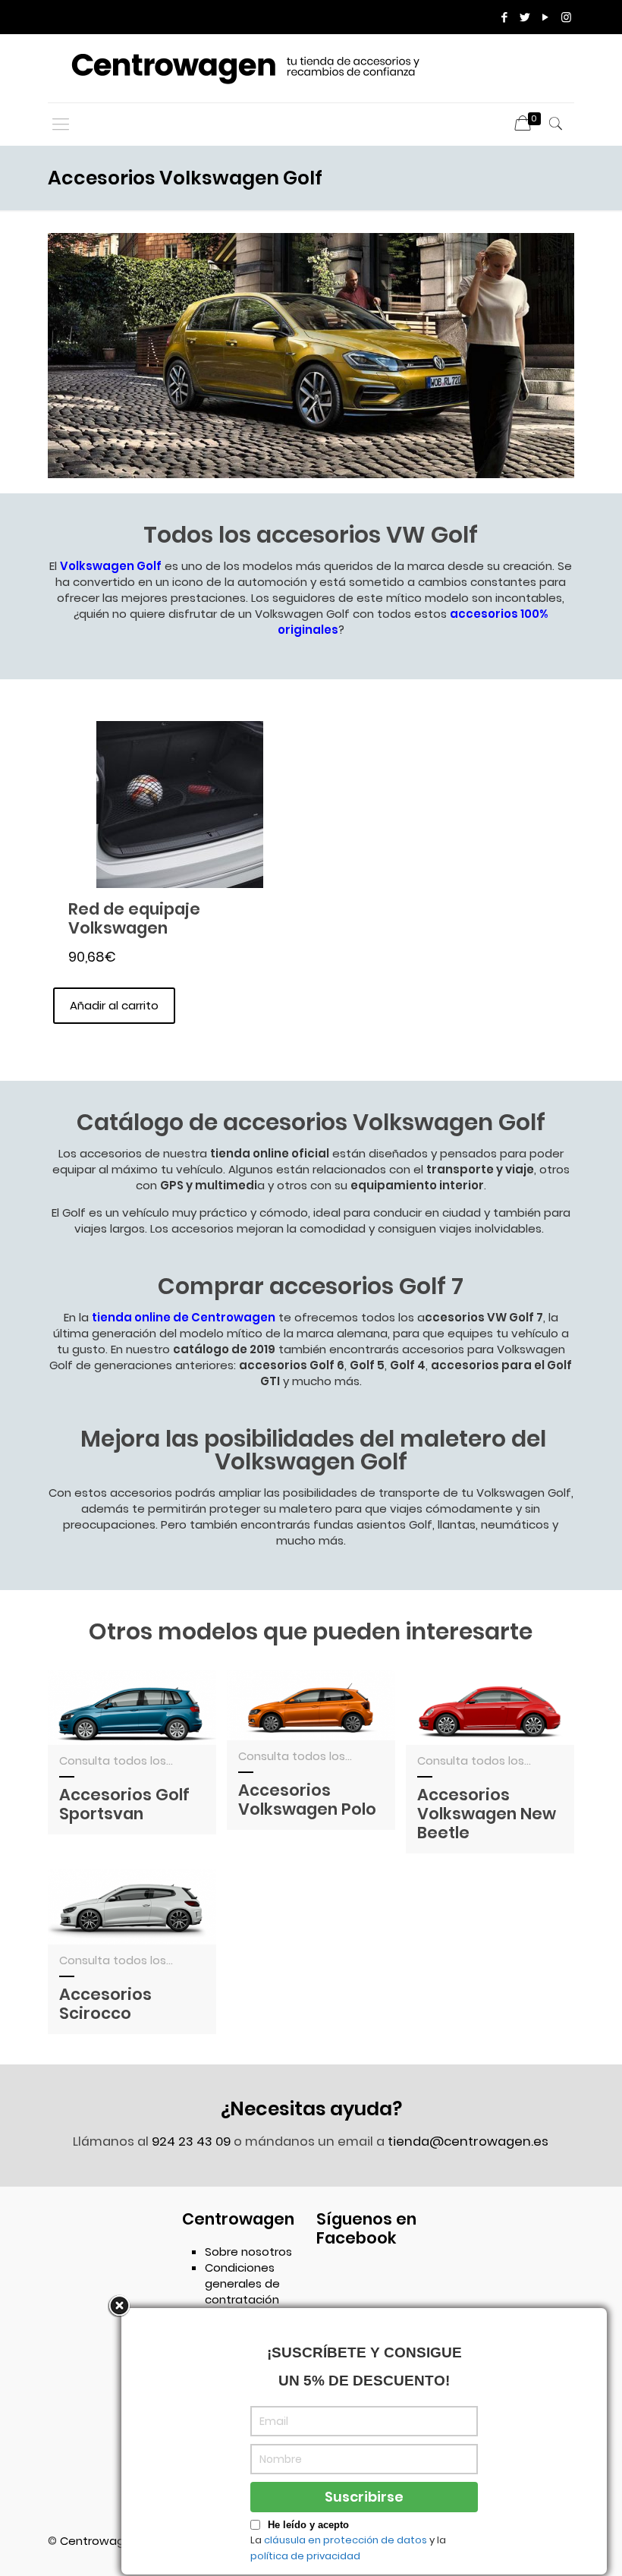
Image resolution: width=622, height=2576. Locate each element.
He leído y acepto (308, 2525)
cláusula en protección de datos (346, 2540)
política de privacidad (305, 2556)
